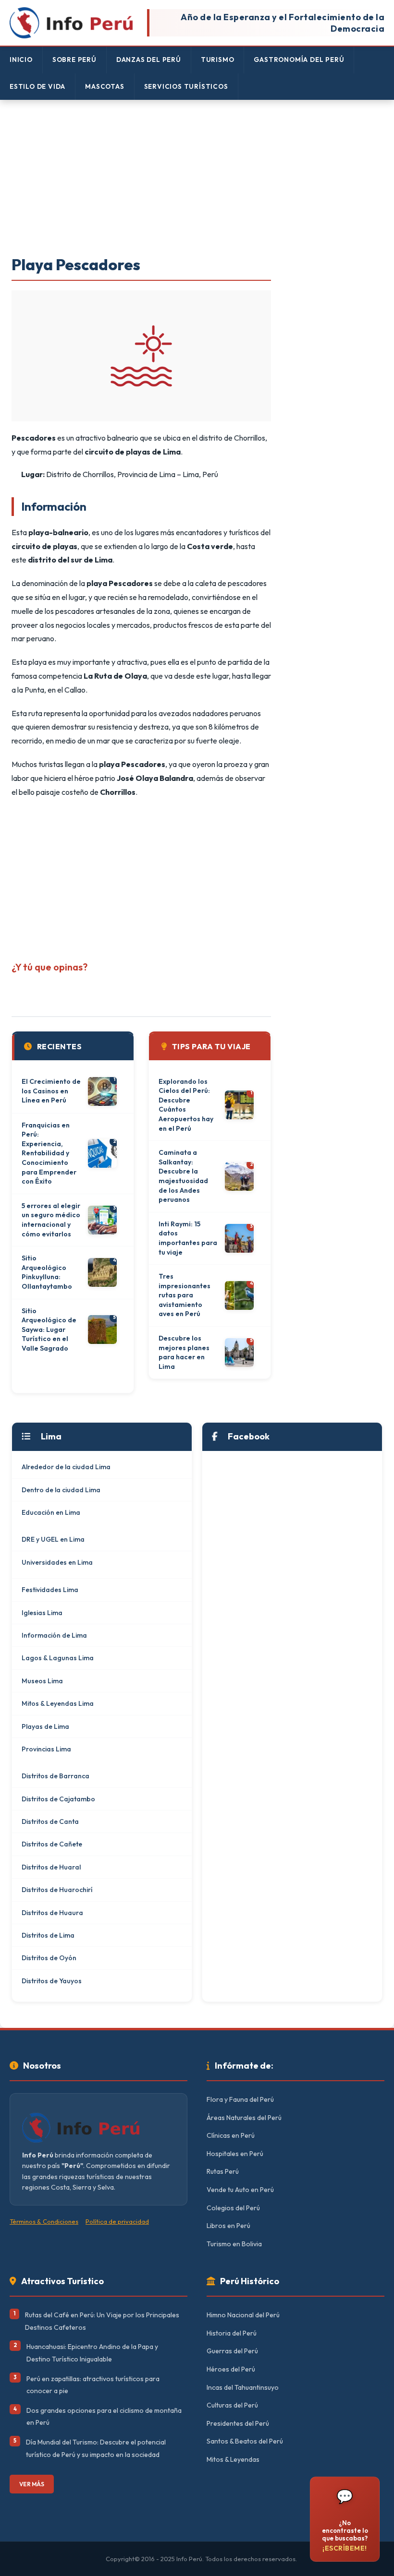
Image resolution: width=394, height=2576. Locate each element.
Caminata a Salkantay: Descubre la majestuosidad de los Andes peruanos (183, 1176)
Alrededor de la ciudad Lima (66, 1467)
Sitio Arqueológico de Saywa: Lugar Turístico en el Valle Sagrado (49, 1330)
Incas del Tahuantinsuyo (243, 2387)
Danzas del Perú (149, 60)
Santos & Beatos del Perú (245, 2441)
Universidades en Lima (57, 1562)
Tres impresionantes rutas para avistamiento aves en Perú (185, 1295)
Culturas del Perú (232, 2405)
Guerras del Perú (232, 2351)
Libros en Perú (228, 2226)
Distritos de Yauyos (52, 1981)
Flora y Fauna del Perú (240, 2099)
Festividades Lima (50, 1590)
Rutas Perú (223, 2171)
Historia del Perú (232, 2333)
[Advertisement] (197, 179)
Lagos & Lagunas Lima (58, 1658)
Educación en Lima (51, 1512)
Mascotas (105, 86)
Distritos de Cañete (52, 1844)
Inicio (21, 60)
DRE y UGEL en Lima (53, 1539)
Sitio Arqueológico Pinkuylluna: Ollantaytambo (47, 1272)
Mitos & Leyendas (233, 2459)
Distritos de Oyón (49, 1958)
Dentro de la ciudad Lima (61, 1490)
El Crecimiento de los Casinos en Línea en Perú (51, 1091)
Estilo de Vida (37, 86)
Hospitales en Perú (235, 2154)
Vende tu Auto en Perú (240, 2190)
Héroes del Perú (231, 2369)
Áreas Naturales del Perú (244, 2118)
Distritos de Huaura (52, 1913)
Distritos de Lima (48, 1935)
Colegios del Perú (233, 2208)
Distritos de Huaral (51, 1867)
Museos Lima (42, 1681)
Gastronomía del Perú (299, 60)
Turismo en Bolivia (234, 2244)
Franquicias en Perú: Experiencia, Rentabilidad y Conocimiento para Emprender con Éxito (49, 1153)
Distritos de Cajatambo (58, 1799)
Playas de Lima (45, 1726)
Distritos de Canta (50, 1821)
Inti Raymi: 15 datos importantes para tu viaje (188, 1238)
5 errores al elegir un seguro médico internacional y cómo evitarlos (51, 1220)
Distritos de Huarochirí (57, 1890)
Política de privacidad (117, 2221)
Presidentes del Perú (238, 2423)
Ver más (32, 2484)
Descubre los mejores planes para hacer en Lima (184, 1352)
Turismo (218, 60)
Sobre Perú (74, 60)
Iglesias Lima (42, 1613)
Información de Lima (54, 1635)
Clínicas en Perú (231, 2135)
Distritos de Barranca (55, 1776)
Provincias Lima (46, 1749)
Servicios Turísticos (186, 86)
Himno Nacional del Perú (243, 2315)
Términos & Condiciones (44, 2221)
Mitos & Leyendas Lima (58, 1703)
